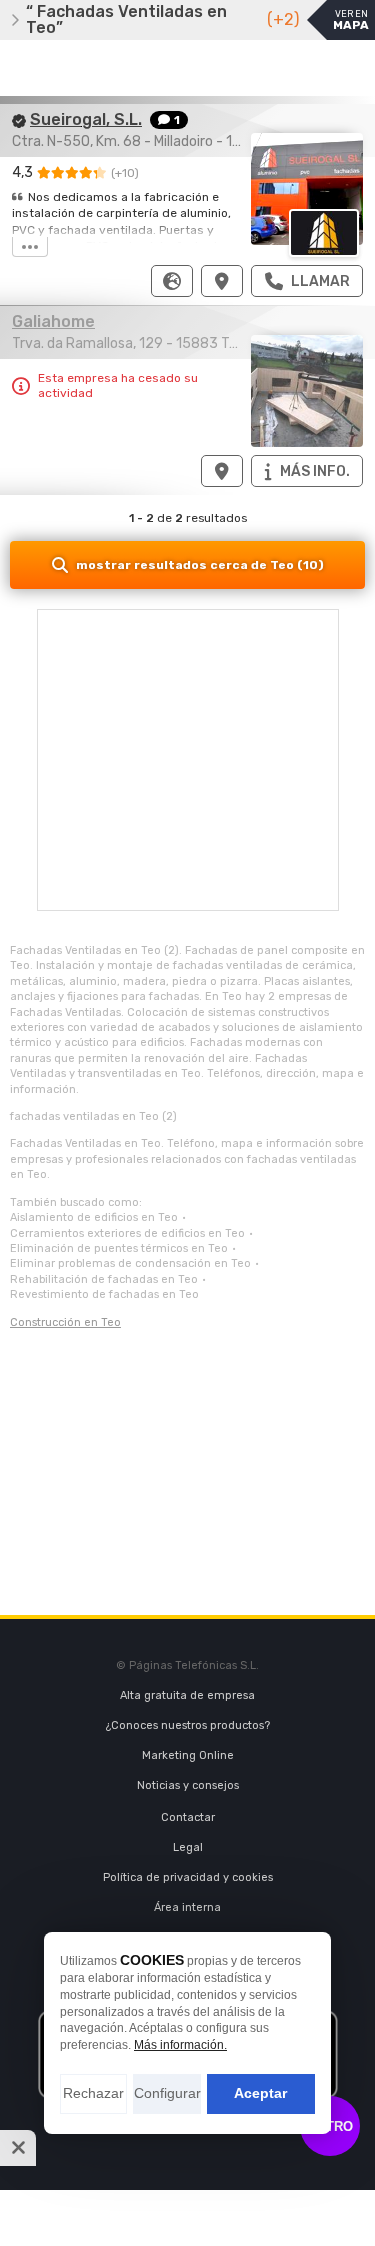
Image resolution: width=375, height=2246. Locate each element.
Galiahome (53, 321)
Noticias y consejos (188, 1785)
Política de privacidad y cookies (188, 1877)
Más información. (180, 2045)
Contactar (188, 1817)
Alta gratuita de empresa (187, 1695)
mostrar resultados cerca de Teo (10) (200, 565)
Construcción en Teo (65, 1322)
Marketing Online (188, 1755)
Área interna (187, 1907)
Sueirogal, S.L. (86, 119)
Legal (188, 1847)
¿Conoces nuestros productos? (188, 1725)
